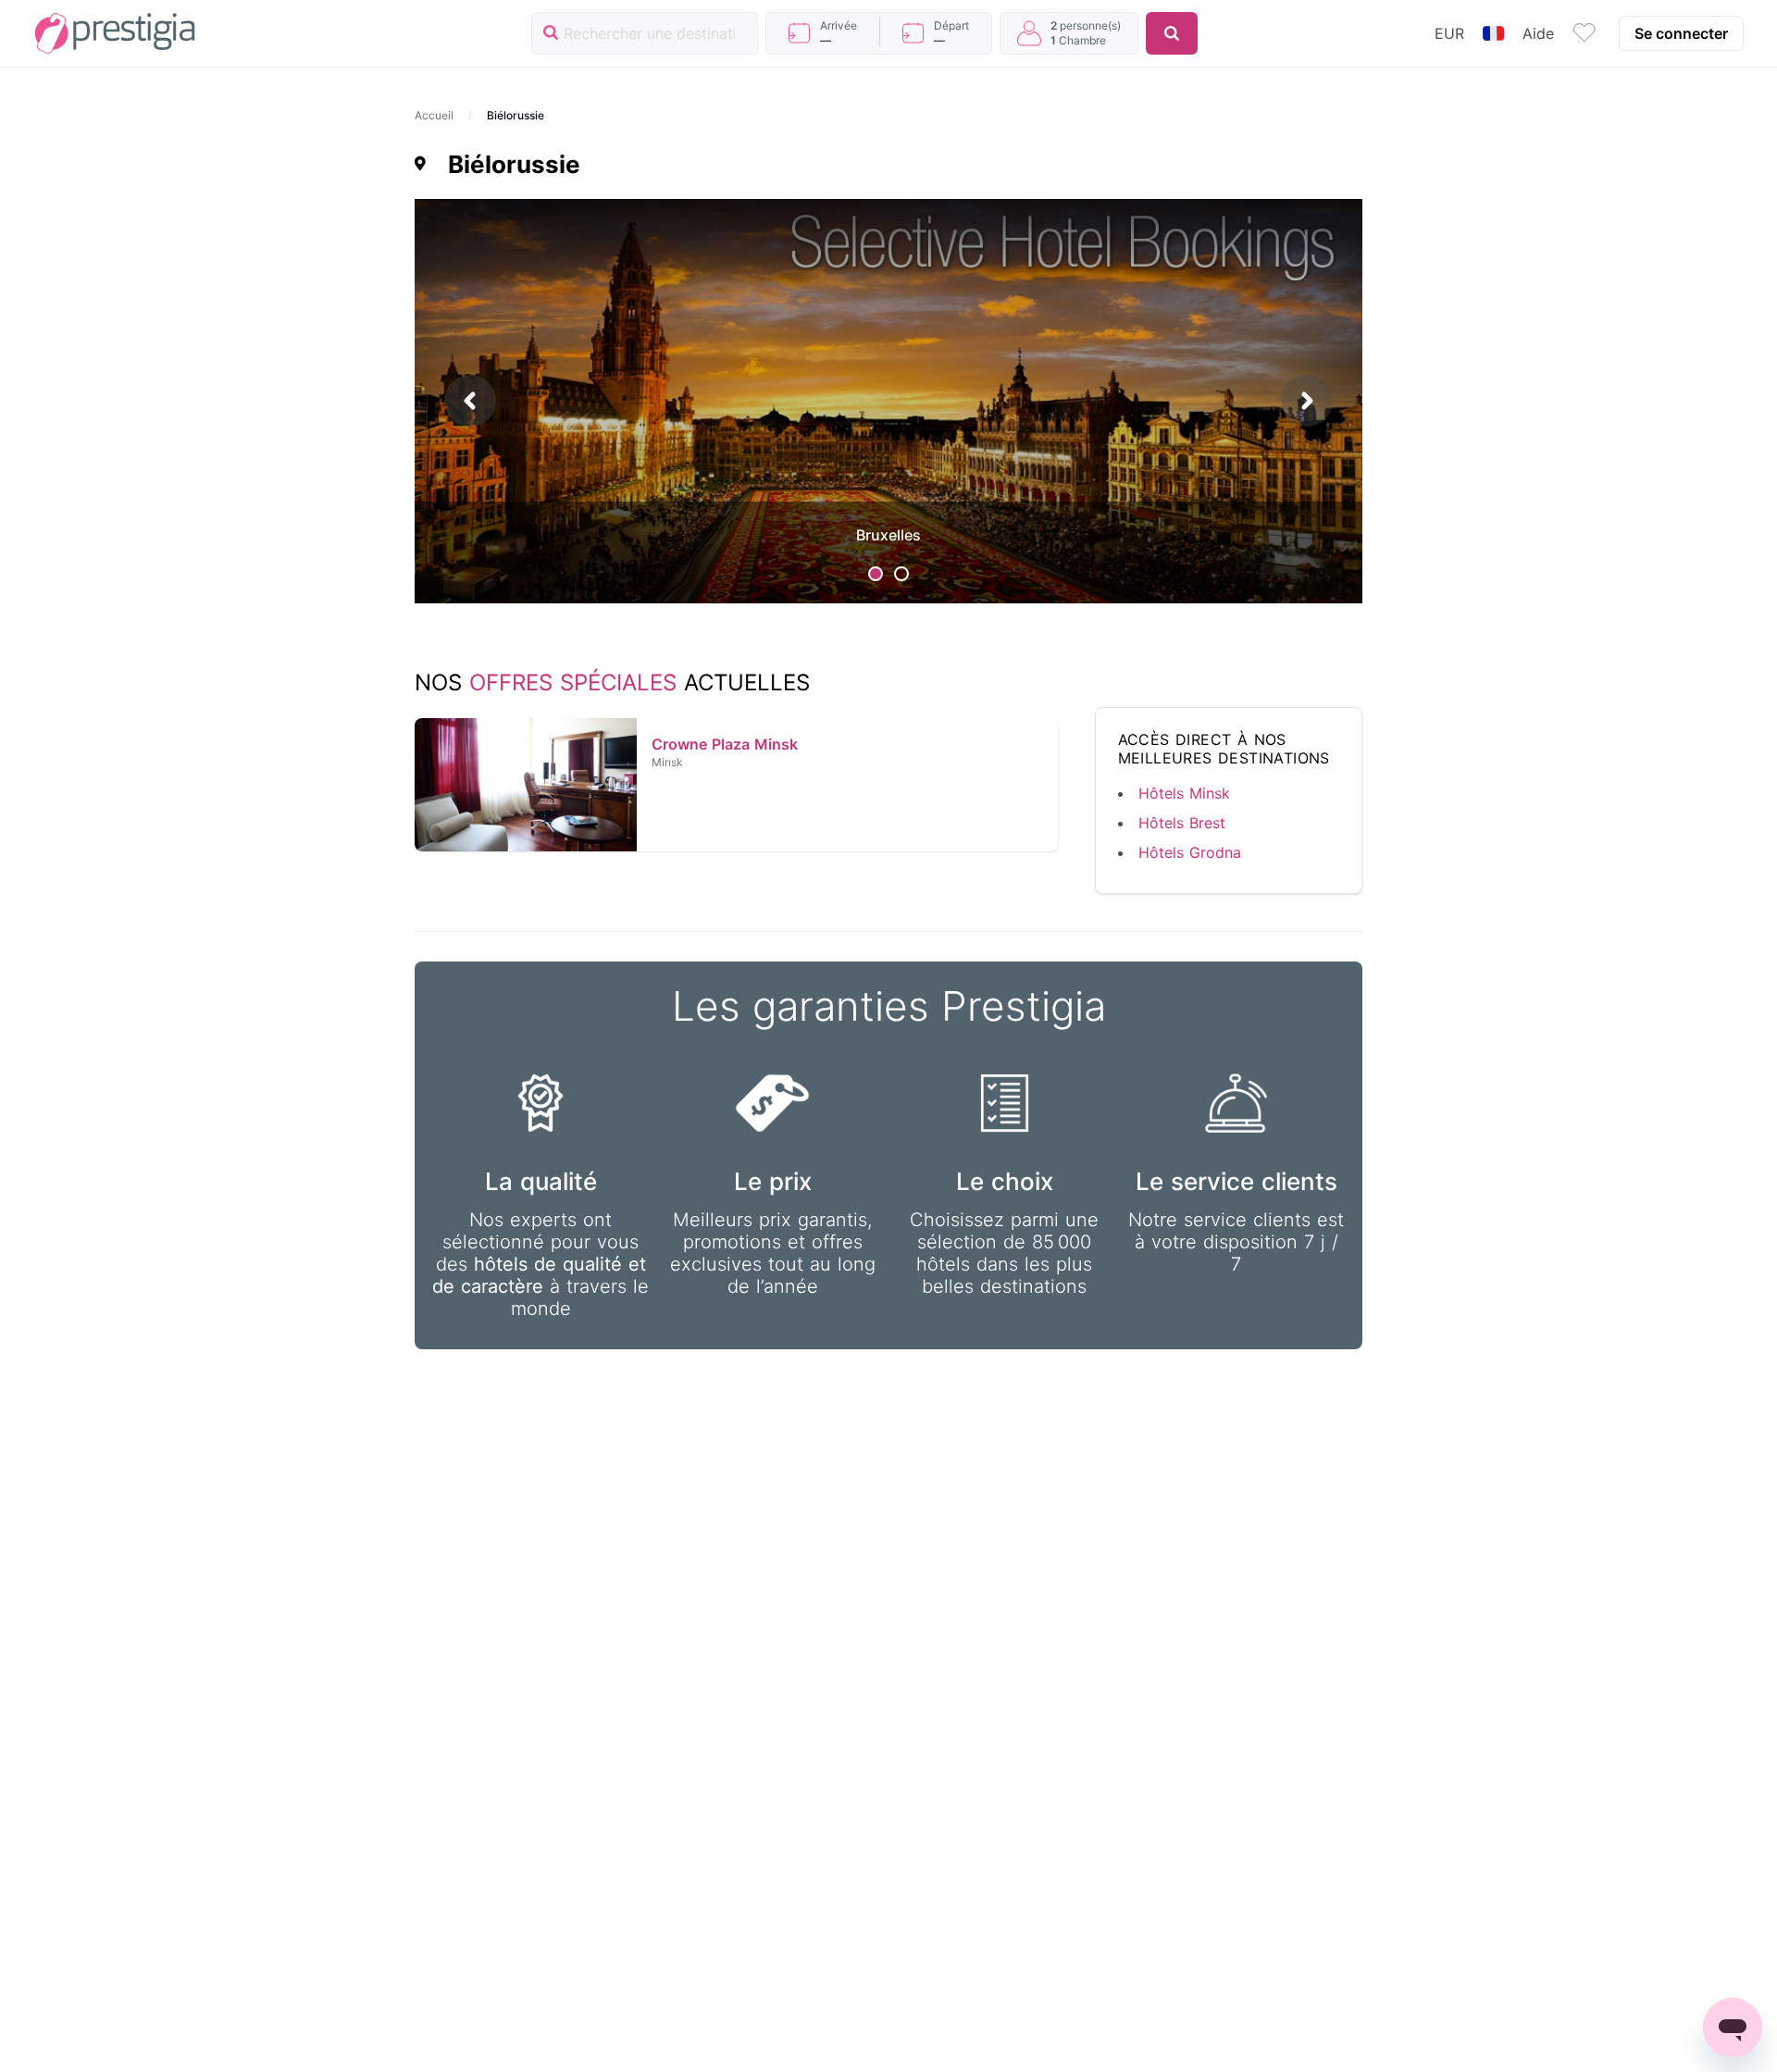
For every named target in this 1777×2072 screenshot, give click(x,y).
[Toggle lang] (1493, 33)
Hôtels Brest (1182, 823)
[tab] (876, 574)
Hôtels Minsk (1184, 793)
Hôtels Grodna (1190, 852)
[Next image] (1307, 401)
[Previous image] (470, 401)
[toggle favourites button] (1584, 33)
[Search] (1172, 33)
